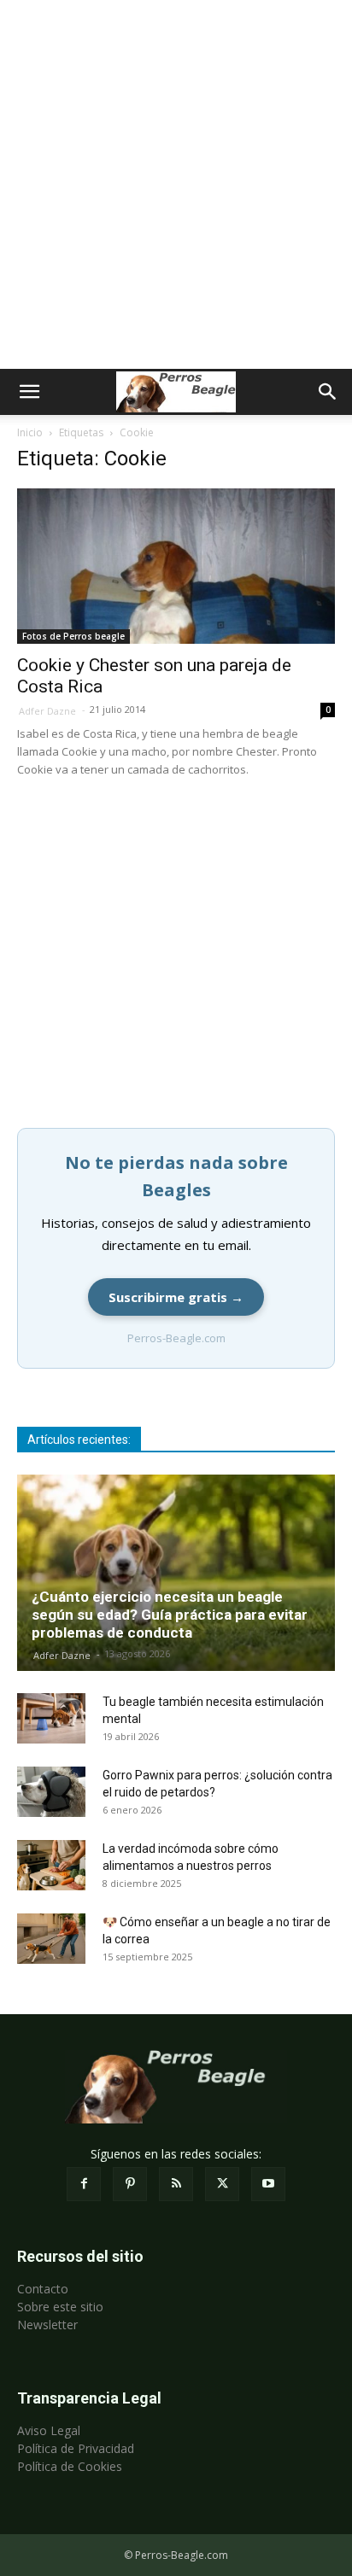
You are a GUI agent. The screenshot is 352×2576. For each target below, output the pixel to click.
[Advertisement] (176, 184)
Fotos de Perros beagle (73, 636)
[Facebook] (84, 2184)
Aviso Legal (49, 2430)
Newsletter (47, 2325)
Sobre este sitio (60, 2307)
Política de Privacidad (76, 2448)
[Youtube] (268, 2184)
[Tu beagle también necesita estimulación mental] (51, 1719)
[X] (222, 2184)
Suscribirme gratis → (176, 1297)
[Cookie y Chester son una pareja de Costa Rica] (176, 566)
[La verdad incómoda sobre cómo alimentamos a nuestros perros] (51, 1866)
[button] (29, 392)
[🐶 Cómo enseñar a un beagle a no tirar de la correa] (51, 1939)
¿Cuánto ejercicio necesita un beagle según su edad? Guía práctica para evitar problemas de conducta (170, 1615)
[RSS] (176, 2184)
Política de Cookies (70, 2466)
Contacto (43, 2289)
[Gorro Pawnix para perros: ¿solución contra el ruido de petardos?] (51, 1792)
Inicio (30, 432)
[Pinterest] (130, 2184)
